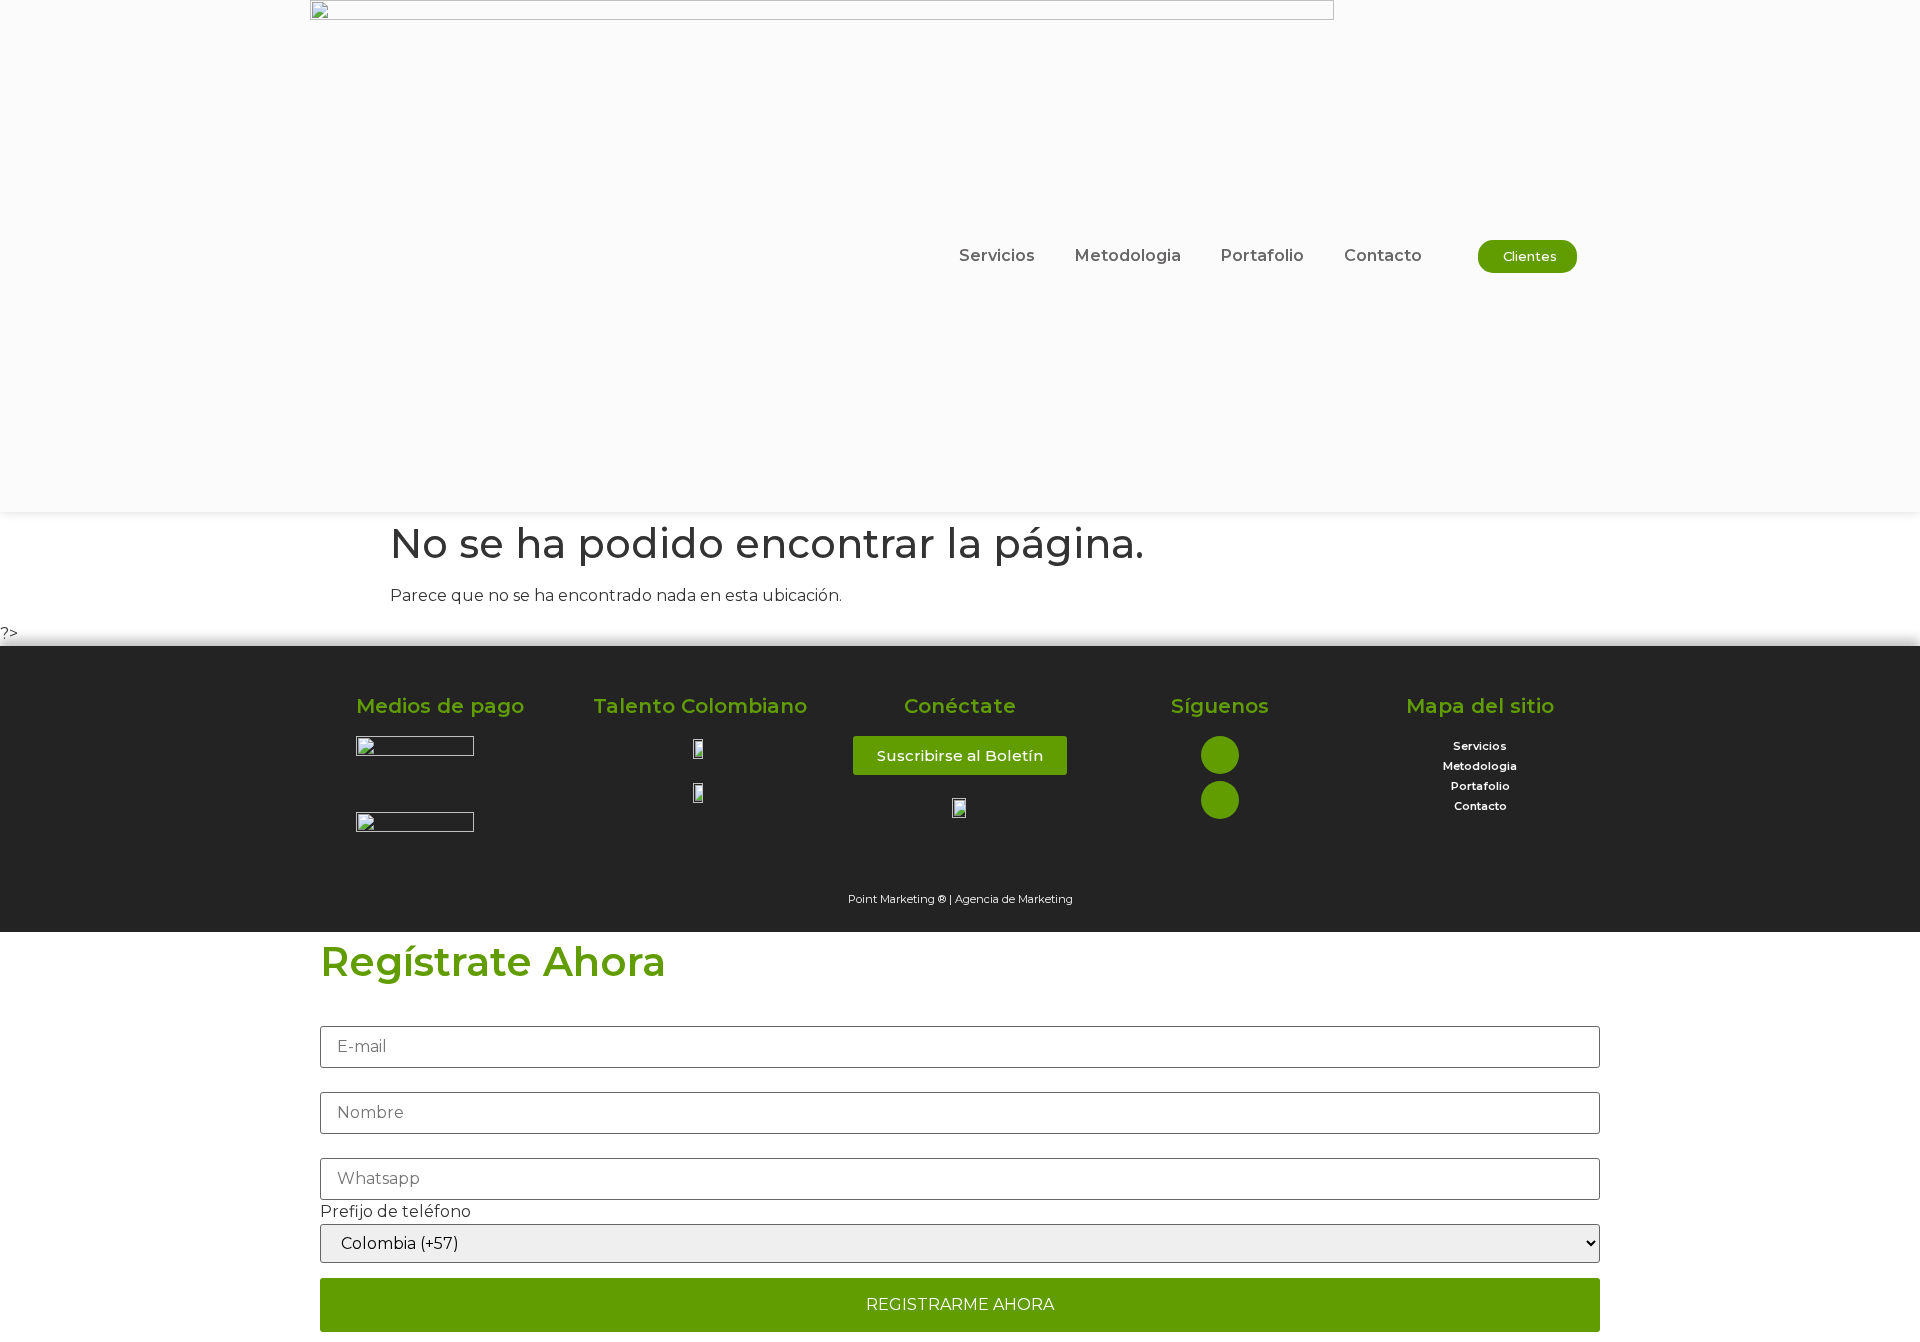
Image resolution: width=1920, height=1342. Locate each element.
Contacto (1383, 255)
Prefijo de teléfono (395, 1212)
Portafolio (1262, 255)
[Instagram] (1220, 800)
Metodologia (1128, 255)
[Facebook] (1220, 755)
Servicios (997, 255)
